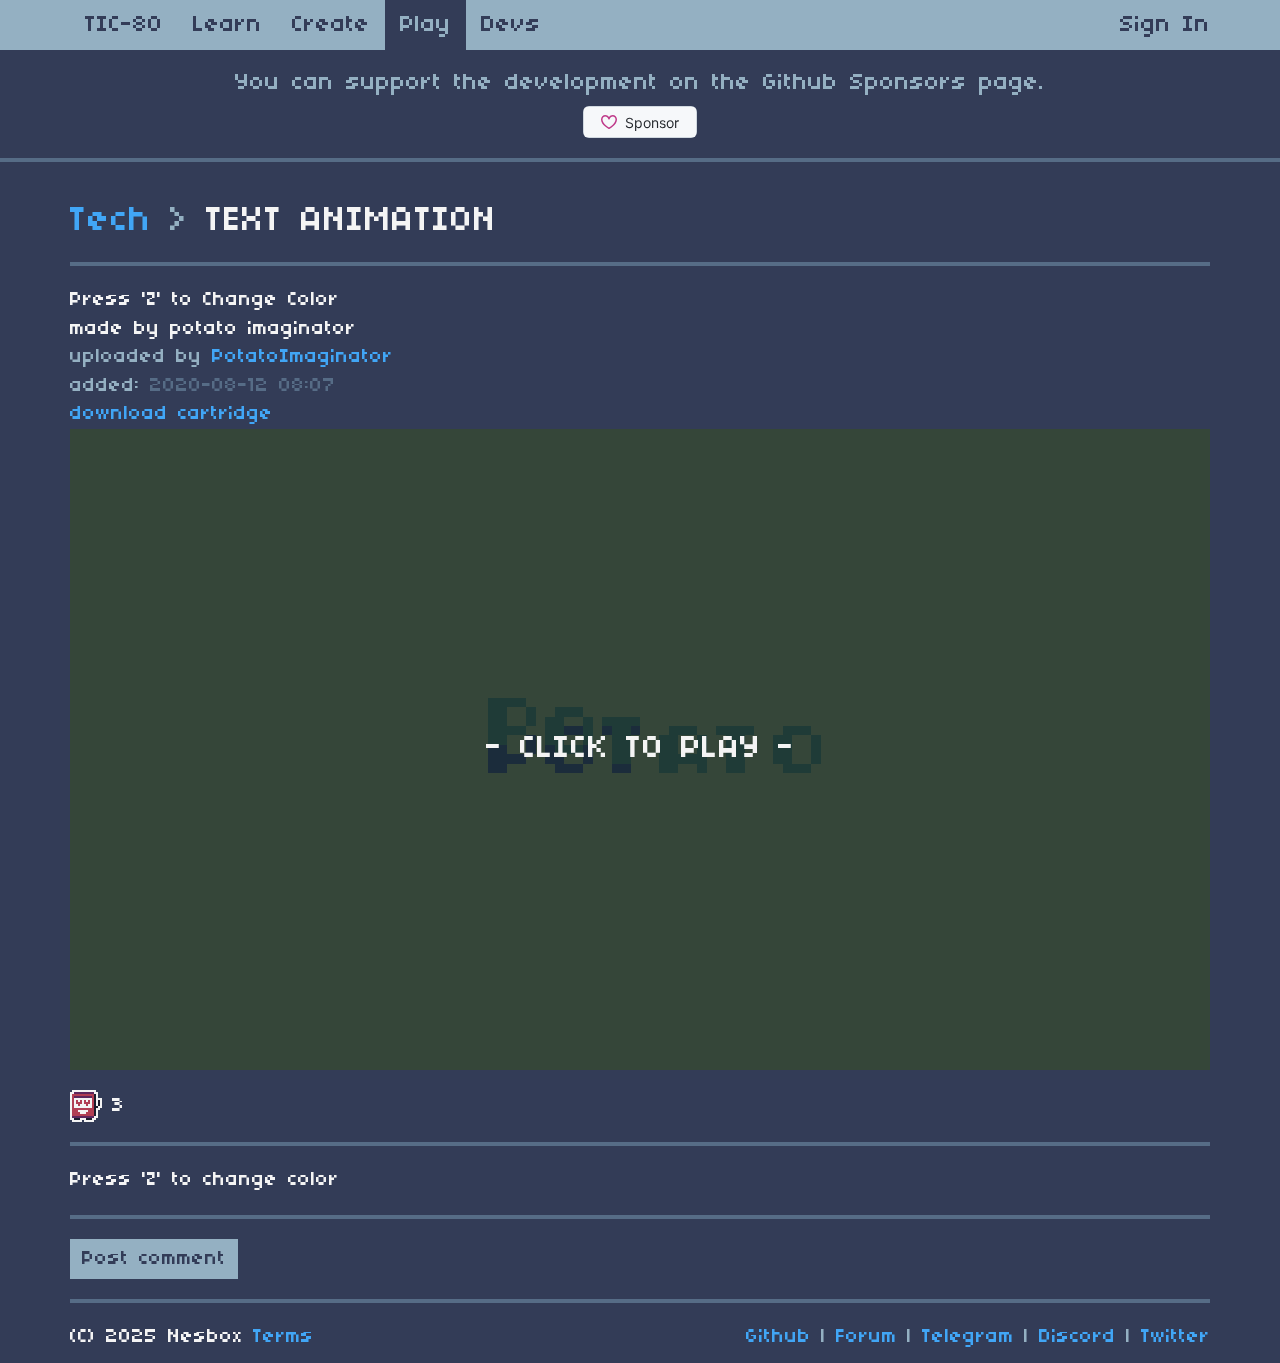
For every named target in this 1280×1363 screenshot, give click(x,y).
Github (778, 1337)
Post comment (154, 1259)
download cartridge (171, 414)
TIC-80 (124, 25)
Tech (111, 221)
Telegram (968, 1337)
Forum (866, 1337)
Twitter (1175, 1337)
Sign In (1165, 25)
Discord (1077, 1337)
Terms (283, 1337)
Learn (227, 25)
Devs (511, 25)
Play (425, 25)
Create (331, 25)
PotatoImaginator (302, 357)
